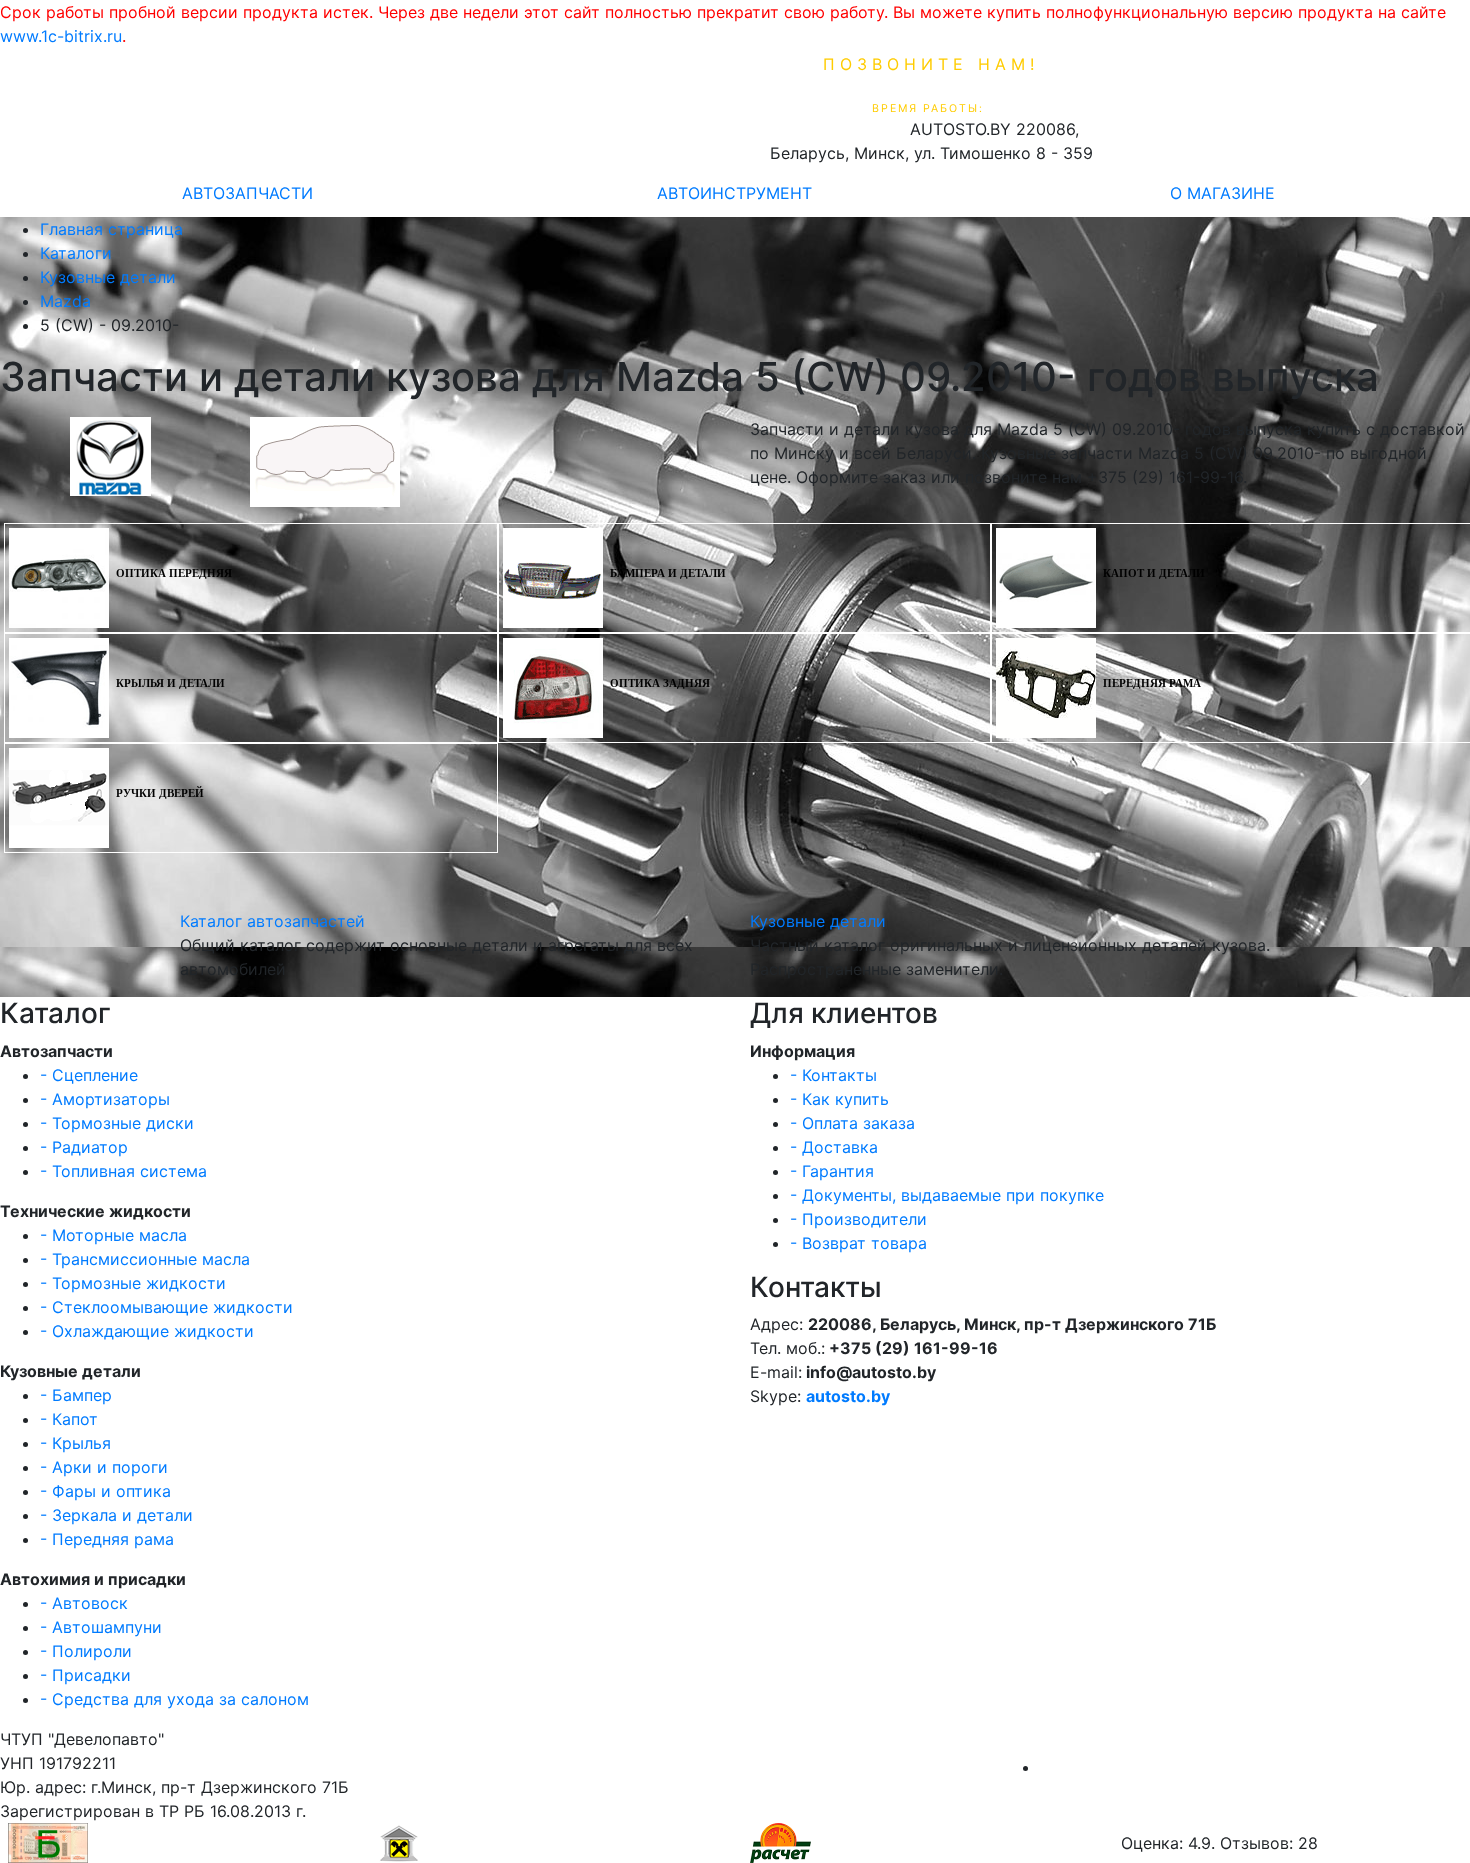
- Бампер (76, 1395)
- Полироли (86, 1651)
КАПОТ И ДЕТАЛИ (1154, 573)
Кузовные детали (818, 921)
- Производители (858, 1219)
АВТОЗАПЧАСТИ (247, 193)
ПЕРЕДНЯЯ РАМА (1152, 683)
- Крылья (75, 1443)
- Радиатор (84, 1147)
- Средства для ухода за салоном (174, 1699)
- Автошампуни (101, 1627)
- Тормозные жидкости (133, 1283)
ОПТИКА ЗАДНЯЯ (660, 683)
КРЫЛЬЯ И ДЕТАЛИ (170, 683)
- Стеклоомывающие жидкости (166, 1307)
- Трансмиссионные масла (145, 1259)
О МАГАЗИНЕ (1222, 193)
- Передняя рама (107, 1539)
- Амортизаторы (105, 1099)
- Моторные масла (113, 1235)
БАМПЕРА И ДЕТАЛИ (668, 573)
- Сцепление (89, 1075)
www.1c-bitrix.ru (61, 36)
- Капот (69, 1419)
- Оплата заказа (852, 1123)
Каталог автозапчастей (272, 921)
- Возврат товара (858, 1243)
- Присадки (85, 1675)
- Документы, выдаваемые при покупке (947, 1195)
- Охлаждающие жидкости (147, 1331)
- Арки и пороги (104, 1467)
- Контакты (833, 1075)
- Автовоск (84, 1603)
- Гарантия (832, 1171)
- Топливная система (123, 1171)
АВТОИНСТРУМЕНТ (734, 193)
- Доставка (834, 1147)
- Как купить (839, 1099)
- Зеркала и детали (116, 1515)
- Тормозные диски (117, 1123)
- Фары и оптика (105, 1491)
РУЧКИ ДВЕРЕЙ (160, 793)
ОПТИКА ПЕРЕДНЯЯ (174, 573)
